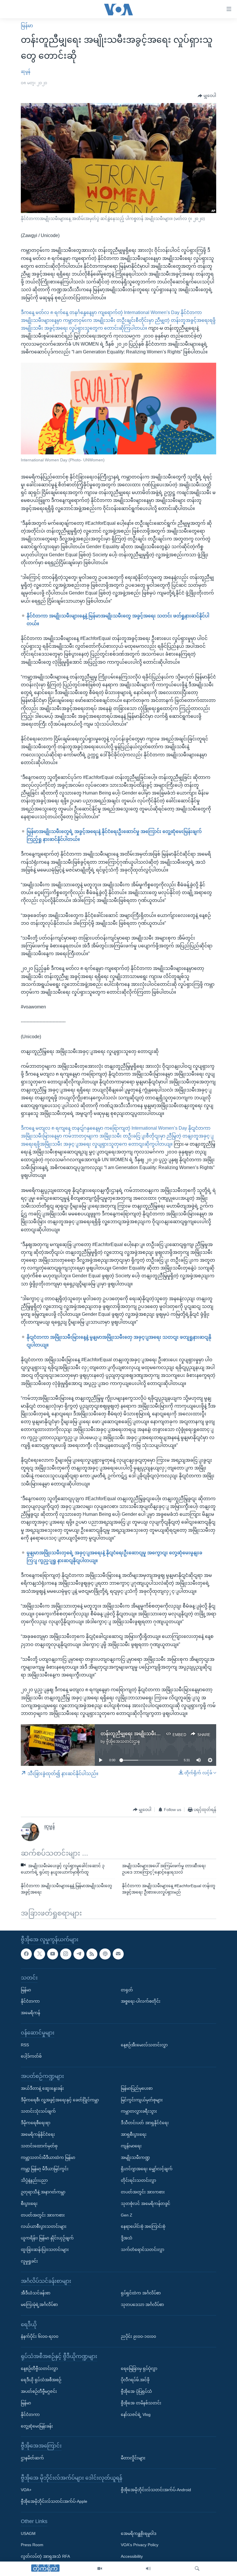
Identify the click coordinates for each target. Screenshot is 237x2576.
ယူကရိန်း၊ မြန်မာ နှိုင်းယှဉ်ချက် (47, 2238)
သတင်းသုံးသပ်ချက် (38, 2111)
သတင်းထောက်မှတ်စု (39, 2146)
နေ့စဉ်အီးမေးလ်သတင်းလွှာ (144, 2045)
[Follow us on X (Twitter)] (39, 1954)
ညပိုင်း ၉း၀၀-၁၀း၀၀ (138, 2336)
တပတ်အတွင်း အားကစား (43, 2215)
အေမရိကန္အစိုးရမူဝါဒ (139, 2533)
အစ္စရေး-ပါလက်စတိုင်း (141, 2001)
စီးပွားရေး (29, 2203)
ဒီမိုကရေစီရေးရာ (36, 2123)
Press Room (32, 2545)
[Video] (100, 2569)
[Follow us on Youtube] (53, 1954)
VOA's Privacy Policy (140, 2545)
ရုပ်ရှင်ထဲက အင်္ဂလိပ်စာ (141, 2293)
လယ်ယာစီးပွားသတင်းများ (44, 2226)
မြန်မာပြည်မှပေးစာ (137, 2088)
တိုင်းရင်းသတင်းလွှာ (138, 2180)
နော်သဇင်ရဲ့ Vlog (136, 2414)
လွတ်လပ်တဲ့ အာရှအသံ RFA (45, 2556)
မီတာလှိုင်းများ (133, 2458)
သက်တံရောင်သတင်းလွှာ (142, 2250)
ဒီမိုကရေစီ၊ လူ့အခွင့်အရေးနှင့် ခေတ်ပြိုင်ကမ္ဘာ (60, 2100)
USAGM (28, 2533)
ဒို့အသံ (127, 2238)
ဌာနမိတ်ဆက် (32, 2458)
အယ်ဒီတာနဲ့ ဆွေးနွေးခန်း (42, 2088)
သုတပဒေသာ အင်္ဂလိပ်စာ (142, 2305)
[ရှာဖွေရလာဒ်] (197, 2569)
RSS (25, 2045)
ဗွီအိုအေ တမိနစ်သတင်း (141, 2403)
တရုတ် (127, 1990)
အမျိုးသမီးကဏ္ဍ (135, 2157)
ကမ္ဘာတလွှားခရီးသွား (139, 2111)
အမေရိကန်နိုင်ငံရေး (38, 2134)
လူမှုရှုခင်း (29, 2261)
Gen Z (127, 2215)
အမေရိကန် (30, 2013)
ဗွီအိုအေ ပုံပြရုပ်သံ (136, 2391)
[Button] (207, 96)
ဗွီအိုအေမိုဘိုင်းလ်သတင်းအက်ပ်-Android (156, 2490)
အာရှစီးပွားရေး (134, 2134)
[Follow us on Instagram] (66, 1954)
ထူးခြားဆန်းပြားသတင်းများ (45, 2250)
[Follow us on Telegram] (79, 1954)
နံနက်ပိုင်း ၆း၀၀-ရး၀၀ (40, 2336)
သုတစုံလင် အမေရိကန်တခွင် (146, 2203)
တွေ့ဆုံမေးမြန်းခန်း (37, 2426)
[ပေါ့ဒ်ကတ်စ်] (105, 1954)
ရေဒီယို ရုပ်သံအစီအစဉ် (41, 2380)
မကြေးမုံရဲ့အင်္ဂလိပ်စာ (39, 2305)
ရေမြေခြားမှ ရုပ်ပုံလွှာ (139, 2368)
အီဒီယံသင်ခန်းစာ (36, 2293)
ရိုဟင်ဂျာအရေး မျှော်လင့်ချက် (147, 2169)
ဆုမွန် (26, 71)
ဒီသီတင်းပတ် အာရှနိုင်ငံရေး (145, 2123)
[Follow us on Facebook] (26, 1954)
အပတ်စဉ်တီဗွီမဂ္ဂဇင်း (39, 2391)
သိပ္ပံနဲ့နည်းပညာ (34, 2180)
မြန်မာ (27, 26)
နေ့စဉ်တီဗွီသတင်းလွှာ (39, 2368)
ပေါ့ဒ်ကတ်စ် (31, 2056)
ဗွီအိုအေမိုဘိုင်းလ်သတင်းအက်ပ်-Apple (54, 2501)
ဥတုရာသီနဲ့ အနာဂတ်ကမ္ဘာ (43, 2192)
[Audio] (148, 2569)
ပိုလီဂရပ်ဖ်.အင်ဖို (135, 2380)
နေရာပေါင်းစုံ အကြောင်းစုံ (143, 2226)
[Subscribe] (118, 1954)
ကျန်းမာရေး (131, 2146)
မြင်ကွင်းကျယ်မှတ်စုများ (142, 2100)
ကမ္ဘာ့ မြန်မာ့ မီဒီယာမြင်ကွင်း (45, 2169)
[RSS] (92, 1954)
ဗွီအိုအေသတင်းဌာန (123, 1741)
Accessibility (132, 2556)
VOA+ (26, 2490)
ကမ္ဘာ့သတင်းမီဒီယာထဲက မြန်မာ (48, 2157)
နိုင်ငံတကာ (30, 2001)
